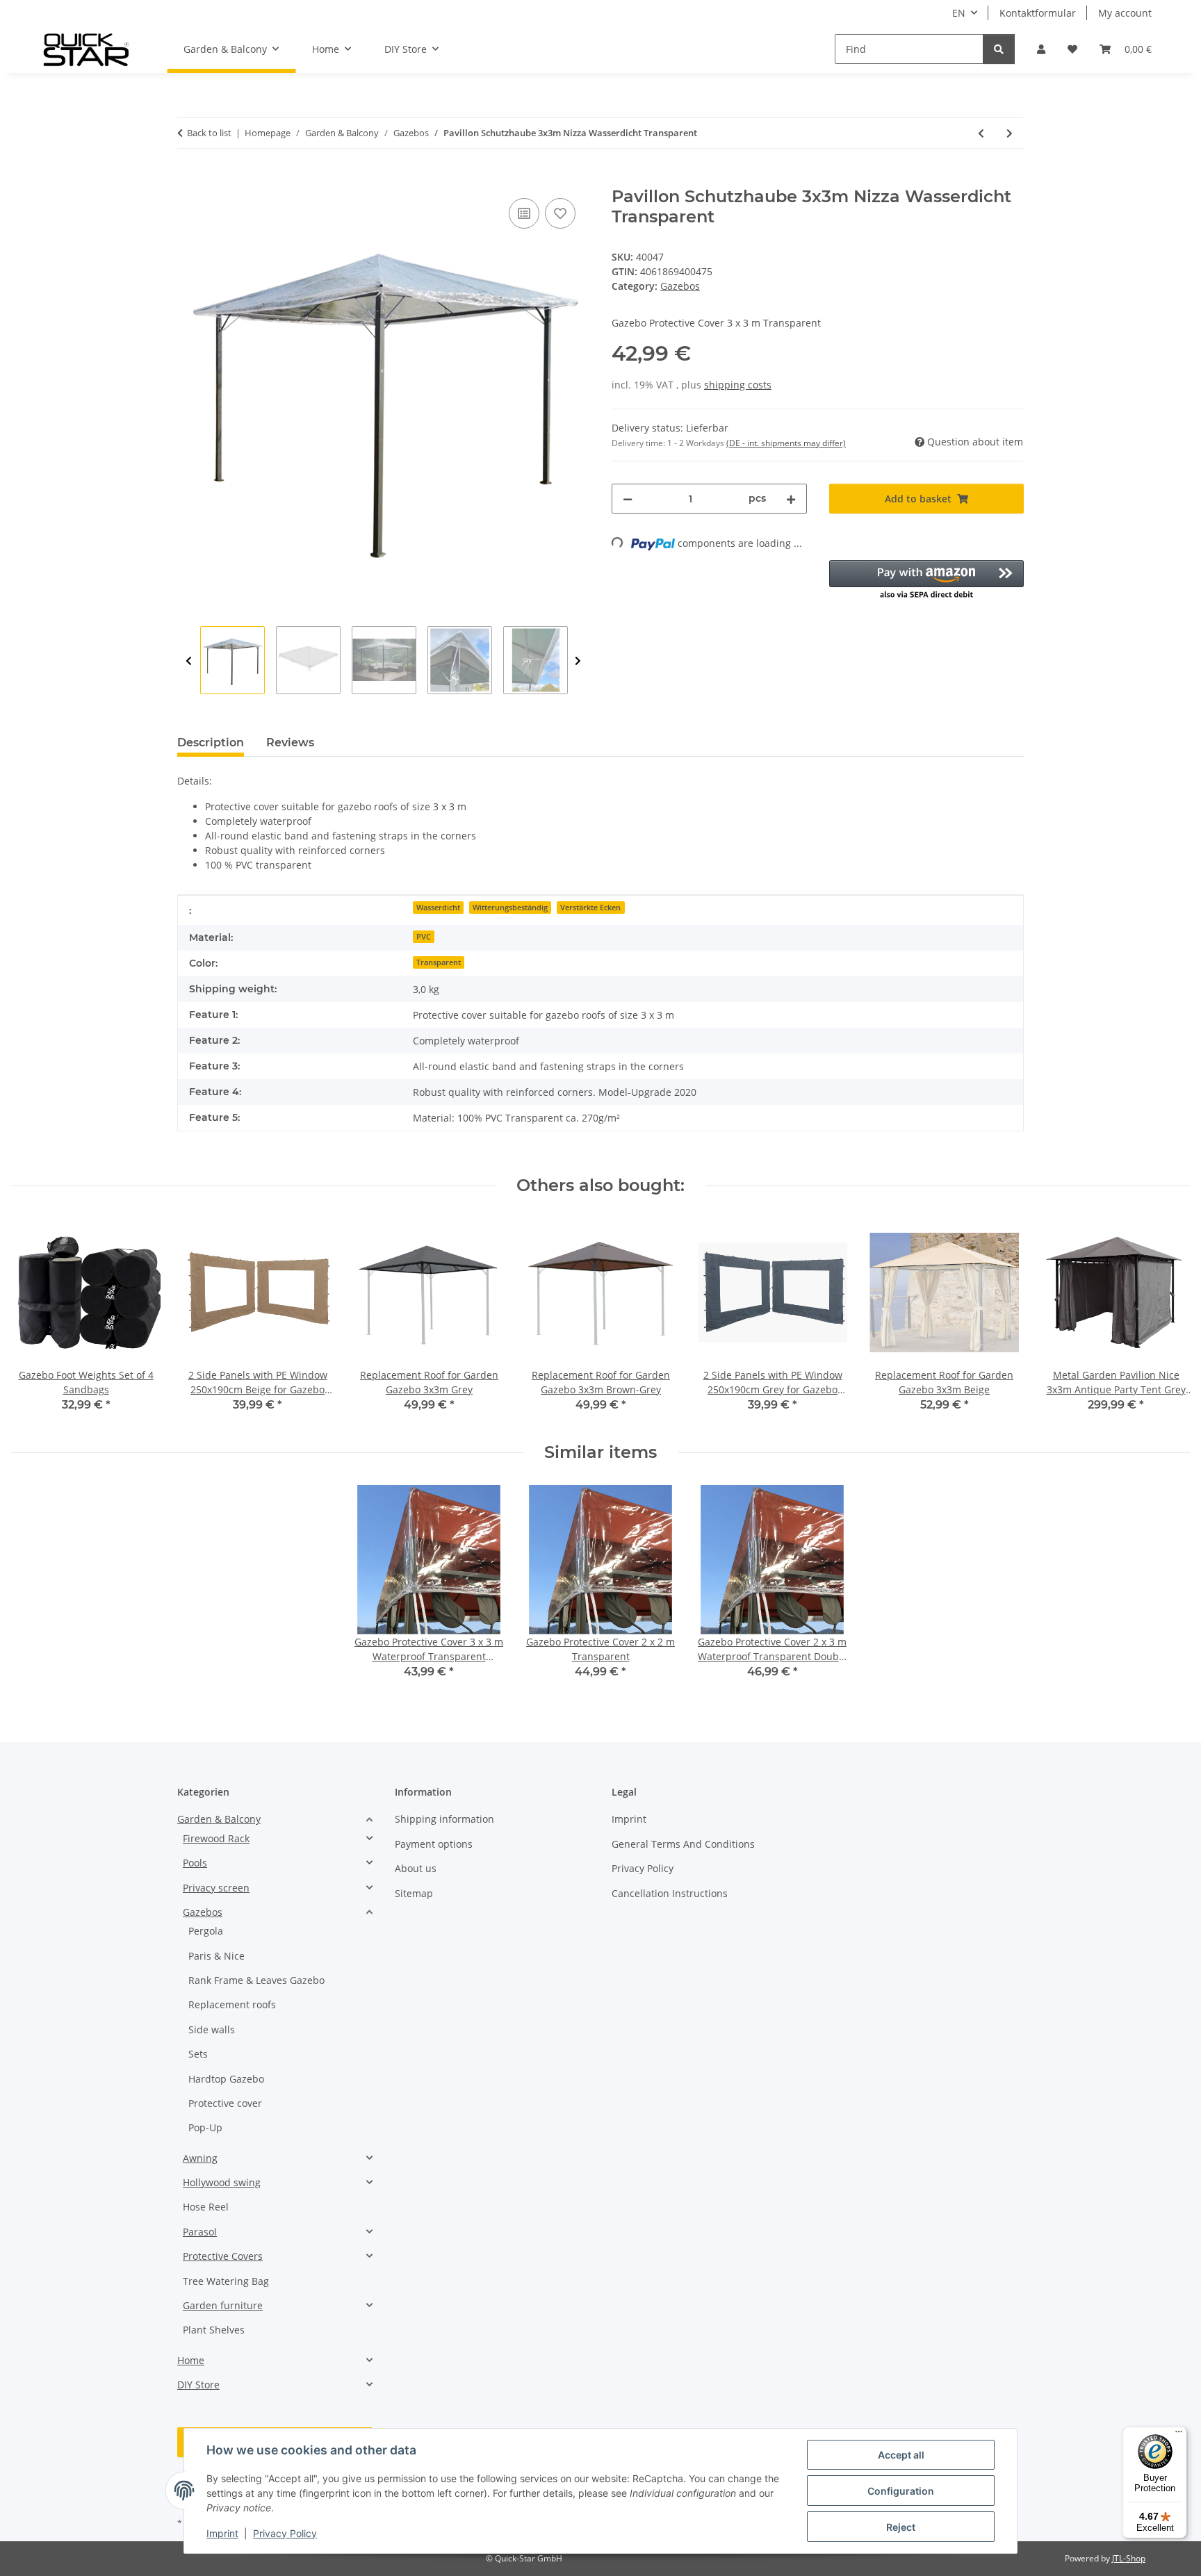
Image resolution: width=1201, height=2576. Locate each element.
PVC (424, 937)
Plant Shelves (214, 2330)
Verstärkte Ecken (590, 908)
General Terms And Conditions (683, 1844)
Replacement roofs (232, 2004)
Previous (189, 661)
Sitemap (414, 1893)
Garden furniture (223, 2305)
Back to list (209, 133)
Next (578, 661)
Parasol (200, 2232)
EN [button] (959, 13)
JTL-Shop (1129, 2558)
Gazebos (680, 286)
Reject (901, 2527)
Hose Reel (206, 2207)
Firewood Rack (216, 1838)
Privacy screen (216, 1888)
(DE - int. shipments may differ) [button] (786, 443)
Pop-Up (205, 2127)
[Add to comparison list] (524, 213)
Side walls (212, 2029)
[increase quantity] (791, 499)
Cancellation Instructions (670, 1893)
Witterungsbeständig (510, 908)
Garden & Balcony (219, 1819)
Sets (198, 2054)
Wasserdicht (438, 908)
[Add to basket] (188, 179)
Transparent (439, 962)
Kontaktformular (1038, 13)
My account (1125, 13)
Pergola (206, 1931)
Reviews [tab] (290, 743)
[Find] (999, 49)
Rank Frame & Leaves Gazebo (256, 1980)
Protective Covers (223, 2256)
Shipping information (444, 1819)
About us (416, 1868)
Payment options (434, 1844)
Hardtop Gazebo (226, 2079)
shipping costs (738, 385)
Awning (200, 2158)
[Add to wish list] (560, 213)
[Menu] (1179, 2435)
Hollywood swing (222, 2182)
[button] (1041, 49)
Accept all (901, 2455)
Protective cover (225, 2103)
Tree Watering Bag (226, 2281)
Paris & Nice (216, 1956)
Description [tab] (211, 743)
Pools (195, 1863)
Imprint (222, 2533)
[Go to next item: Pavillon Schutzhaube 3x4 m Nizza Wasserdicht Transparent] (1010, 133)
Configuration (901, 2491)
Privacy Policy (285, 2533)
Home (191, 2360)
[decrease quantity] (628, 499)
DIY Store (198, 2385)
